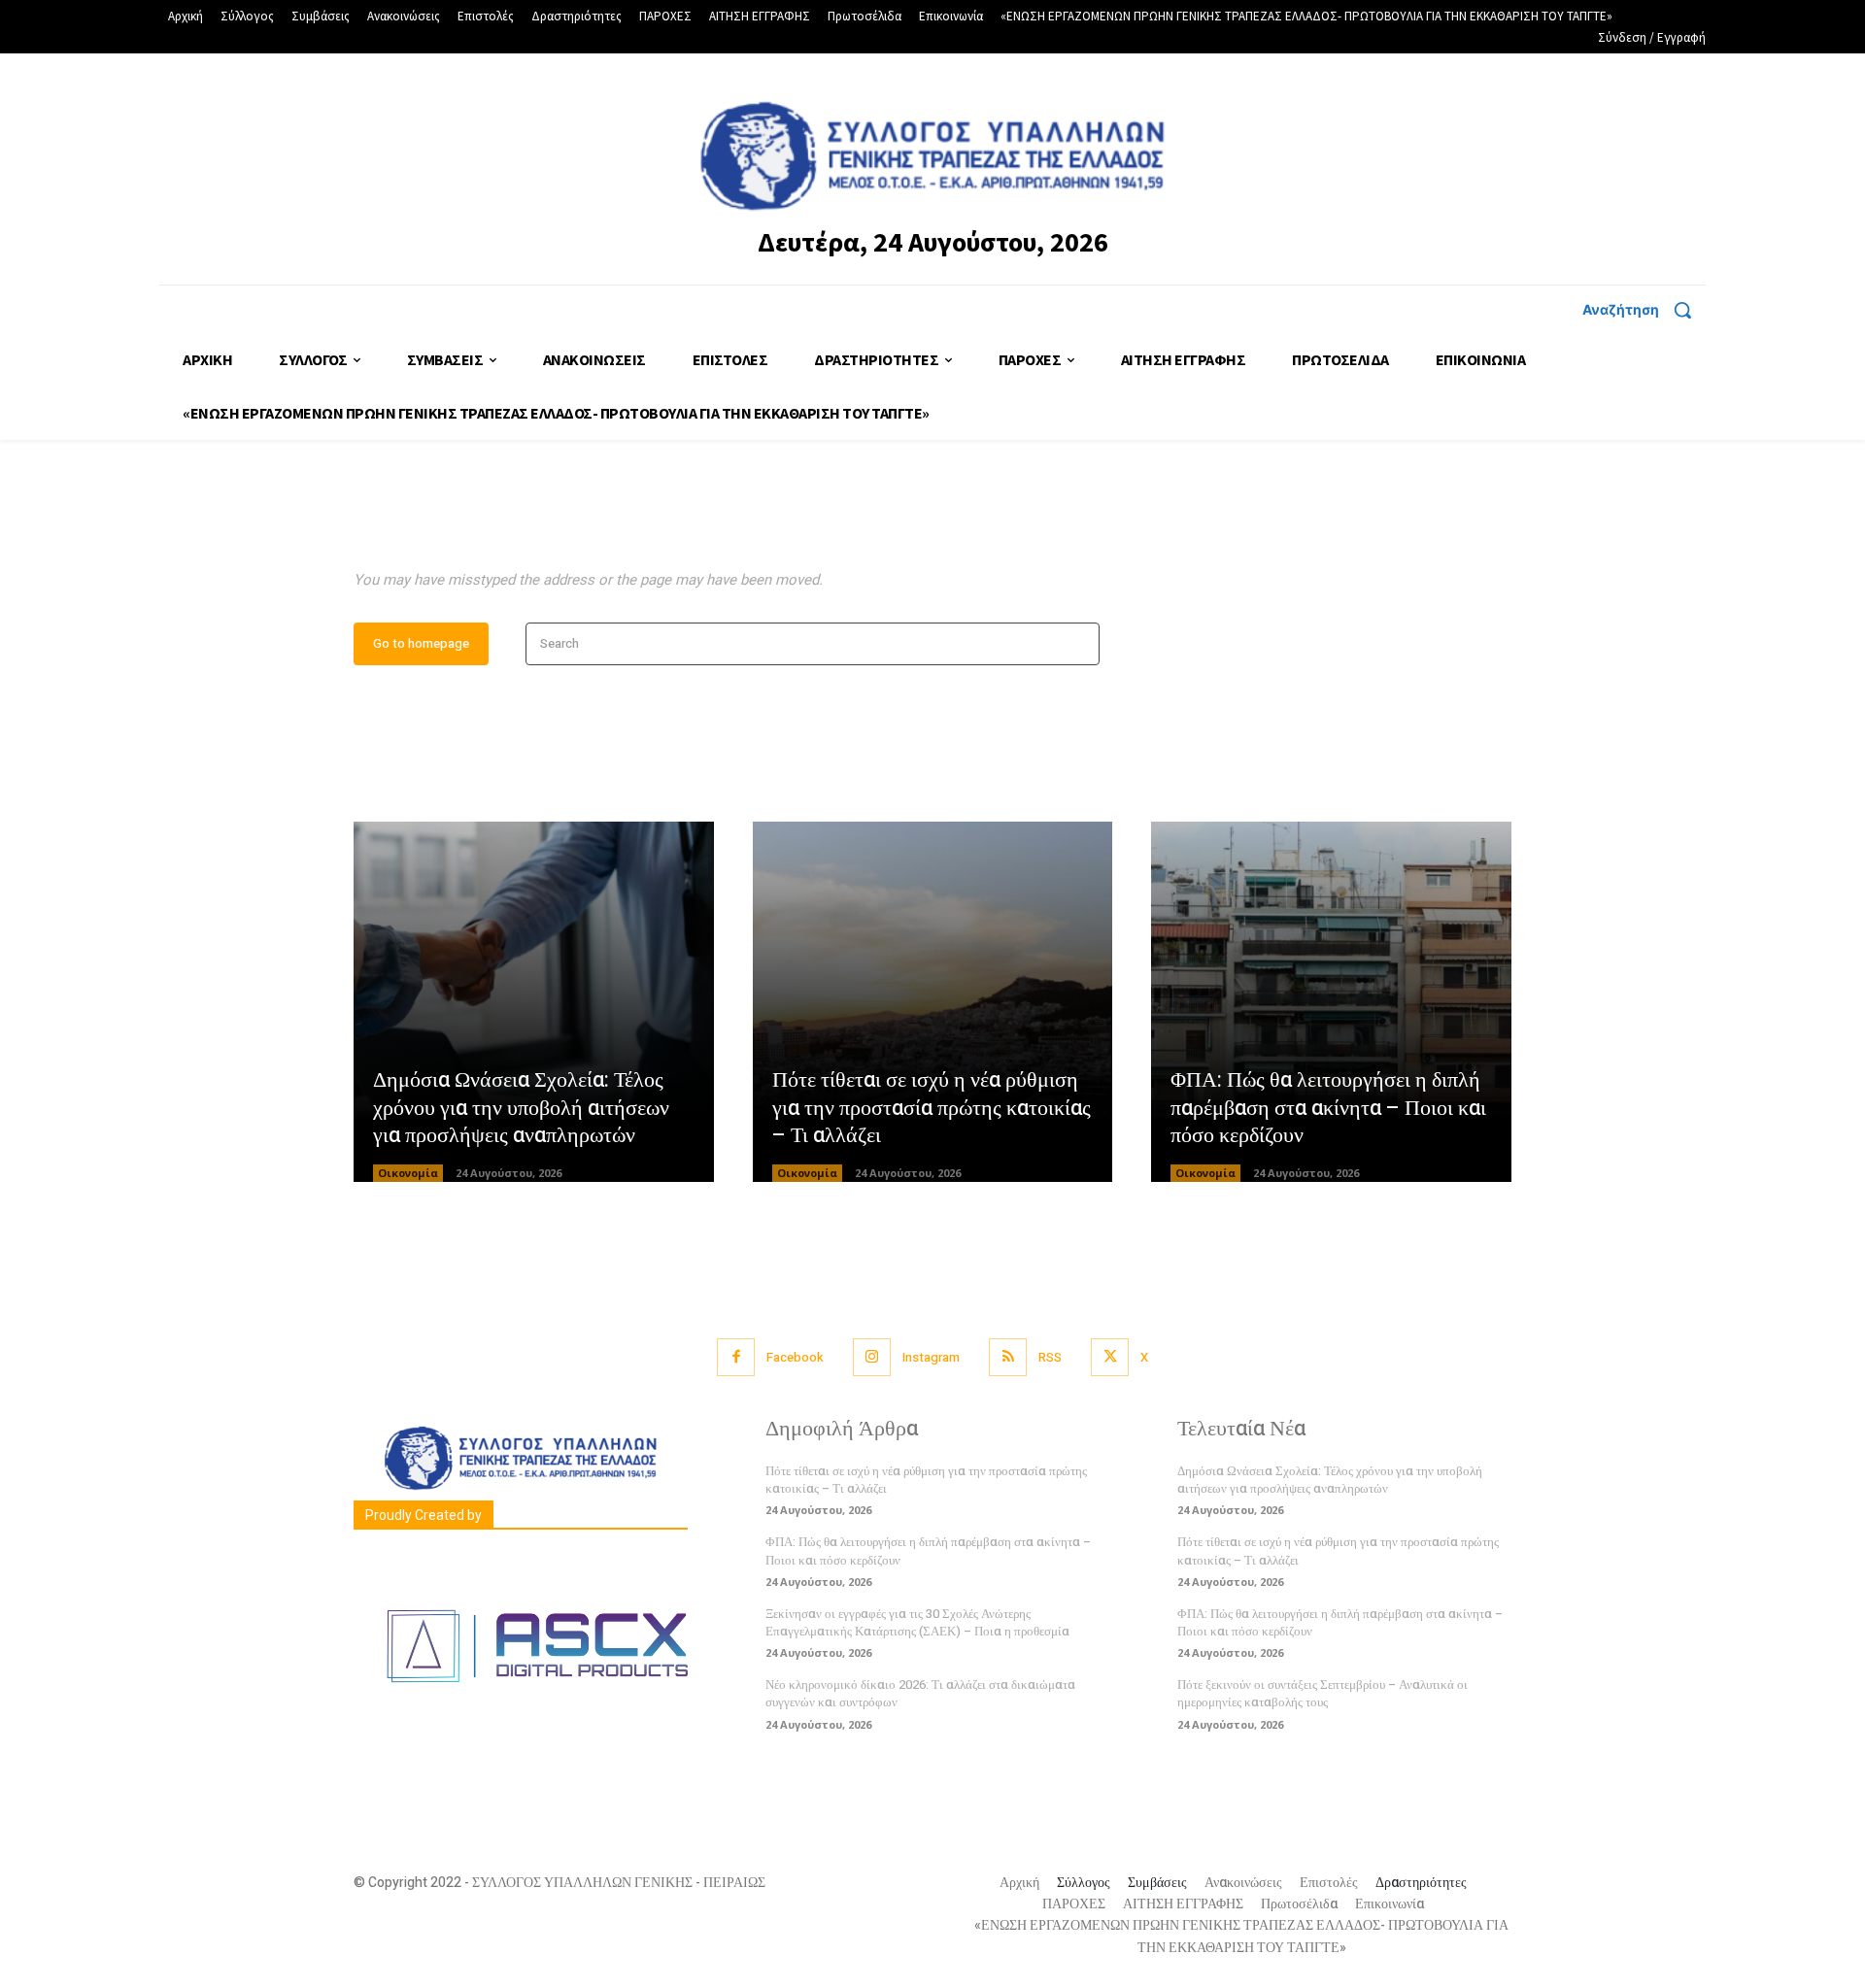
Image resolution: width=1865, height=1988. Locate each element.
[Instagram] (872, 1357)
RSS (1050, 1357)
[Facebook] (736, 1357)
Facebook (795, 1357)
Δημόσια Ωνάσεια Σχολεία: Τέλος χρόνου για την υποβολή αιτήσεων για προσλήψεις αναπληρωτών (521, 1108)
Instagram (931, 1357)
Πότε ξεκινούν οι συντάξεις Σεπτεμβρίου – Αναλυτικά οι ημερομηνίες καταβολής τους (1322, 1693)
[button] (1644, 310)
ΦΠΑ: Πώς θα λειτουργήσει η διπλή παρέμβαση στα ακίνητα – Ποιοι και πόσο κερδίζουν (1328, 1108)
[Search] (1079, 644)
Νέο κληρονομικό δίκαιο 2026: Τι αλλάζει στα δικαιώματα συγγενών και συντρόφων (920, 1693)
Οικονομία (408, 1173)
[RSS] (1008, 1357)
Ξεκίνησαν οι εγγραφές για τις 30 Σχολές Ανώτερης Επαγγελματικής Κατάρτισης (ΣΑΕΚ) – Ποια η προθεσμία (917, 1622)
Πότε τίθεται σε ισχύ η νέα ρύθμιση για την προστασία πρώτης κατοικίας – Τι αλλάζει (932, 1108)
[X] (1110, 1357)
